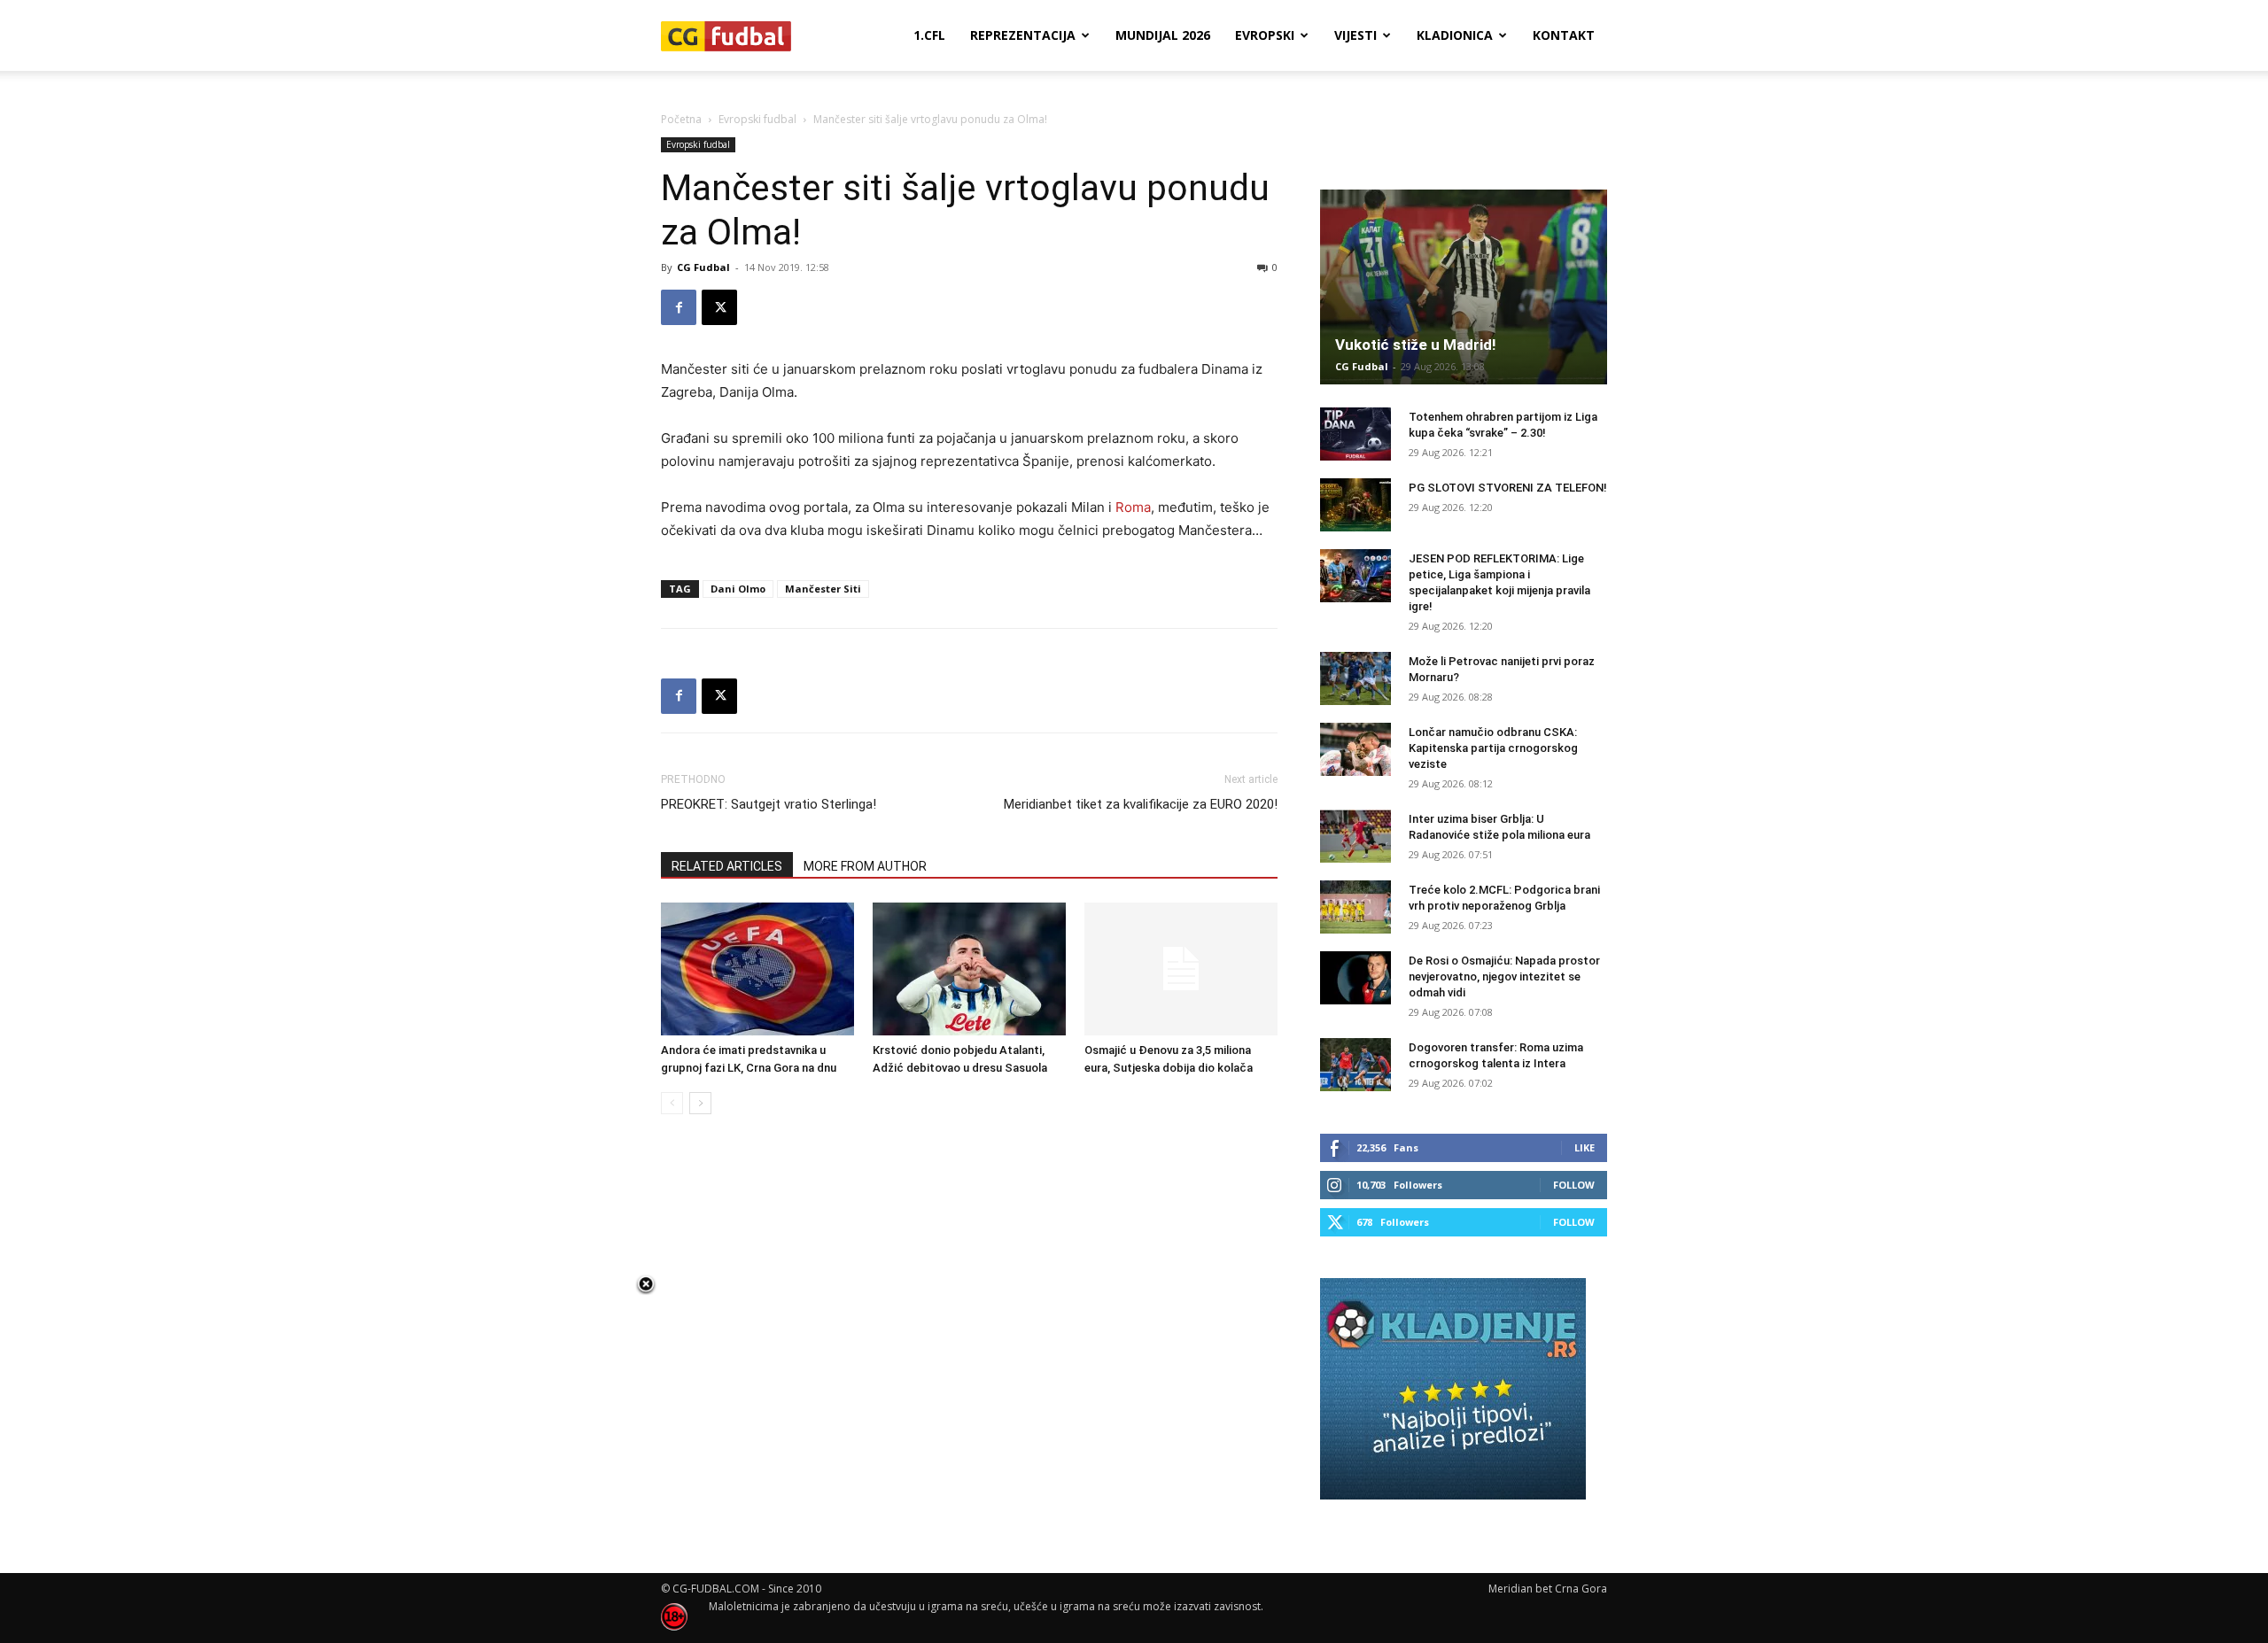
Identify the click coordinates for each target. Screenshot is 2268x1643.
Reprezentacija (1023, 35)
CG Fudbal (703, 267)
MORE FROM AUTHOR (865, 866)
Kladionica (1455, 35)
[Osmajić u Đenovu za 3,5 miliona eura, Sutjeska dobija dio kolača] (1181, 969)
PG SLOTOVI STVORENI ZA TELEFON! (1508, 488)
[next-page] (700, 1103)
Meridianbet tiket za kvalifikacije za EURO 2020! (1141, 804)
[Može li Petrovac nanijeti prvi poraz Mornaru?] (1355, 678)
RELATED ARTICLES (727, 866)
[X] (719, 307)
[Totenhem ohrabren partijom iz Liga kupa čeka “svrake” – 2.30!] (1355, 434)
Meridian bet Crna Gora (1548, 1589)
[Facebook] (679, 307)
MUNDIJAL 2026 (1163, 35)
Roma (1133, 507)
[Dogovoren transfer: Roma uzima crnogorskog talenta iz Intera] (1355, 1065)
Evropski (1265, 35)
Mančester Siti (823, 589)
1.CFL (929, 35)
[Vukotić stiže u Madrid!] (1464, 287)
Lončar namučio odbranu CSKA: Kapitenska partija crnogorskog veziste (1493, 748)
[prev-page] (672, 1103)
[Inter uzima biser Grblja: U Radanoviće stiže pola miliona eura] (1355, 836)
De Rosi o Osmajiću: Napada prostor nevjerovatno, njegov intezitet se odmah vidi (1504, 976)
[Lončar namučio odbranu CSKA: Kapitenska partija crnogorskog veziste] (1355, 749)
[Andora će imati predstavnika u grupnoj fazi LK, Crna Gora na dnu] (757, 969)
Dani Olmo (738, 589)
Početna (681, 119)
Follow (1574, 1185)
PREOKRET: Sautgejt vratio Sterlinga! (769, 804)
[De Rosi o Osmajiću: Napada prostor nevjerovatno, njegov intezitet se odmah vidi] (1355, 978)
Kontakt (1564, 35)
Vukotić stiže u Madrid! (1416, 345)
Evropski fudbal (757, 119)
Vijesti (1355, 35)
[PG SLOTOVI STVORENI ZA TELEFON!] (1355, 505)
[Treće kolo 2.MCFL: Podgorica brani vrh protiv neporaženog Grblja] (1355, 907)
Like (1584, 1147)
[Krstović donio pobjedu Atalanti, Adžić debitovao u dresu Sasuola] (969, 969)
